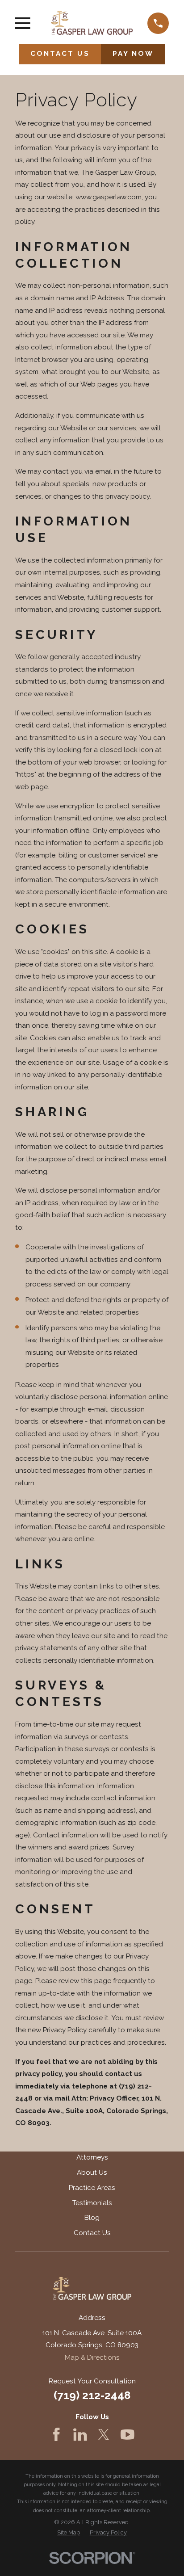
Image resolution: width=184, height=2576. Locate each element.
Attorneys (92, 2157)
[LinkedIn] (80, 2435)
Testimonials (92, 2203)
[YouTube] (128, 2435)
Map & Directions (92, 2357)
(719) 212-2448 (92, 2395)
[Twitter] (104, 2435)
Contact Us (92, 2233)
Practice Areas (92, 2188)
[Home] (92, 23)
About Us (92, 2173)
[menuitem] (69, 2533)
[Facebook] (56, 2435)
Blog (92, 2218)
